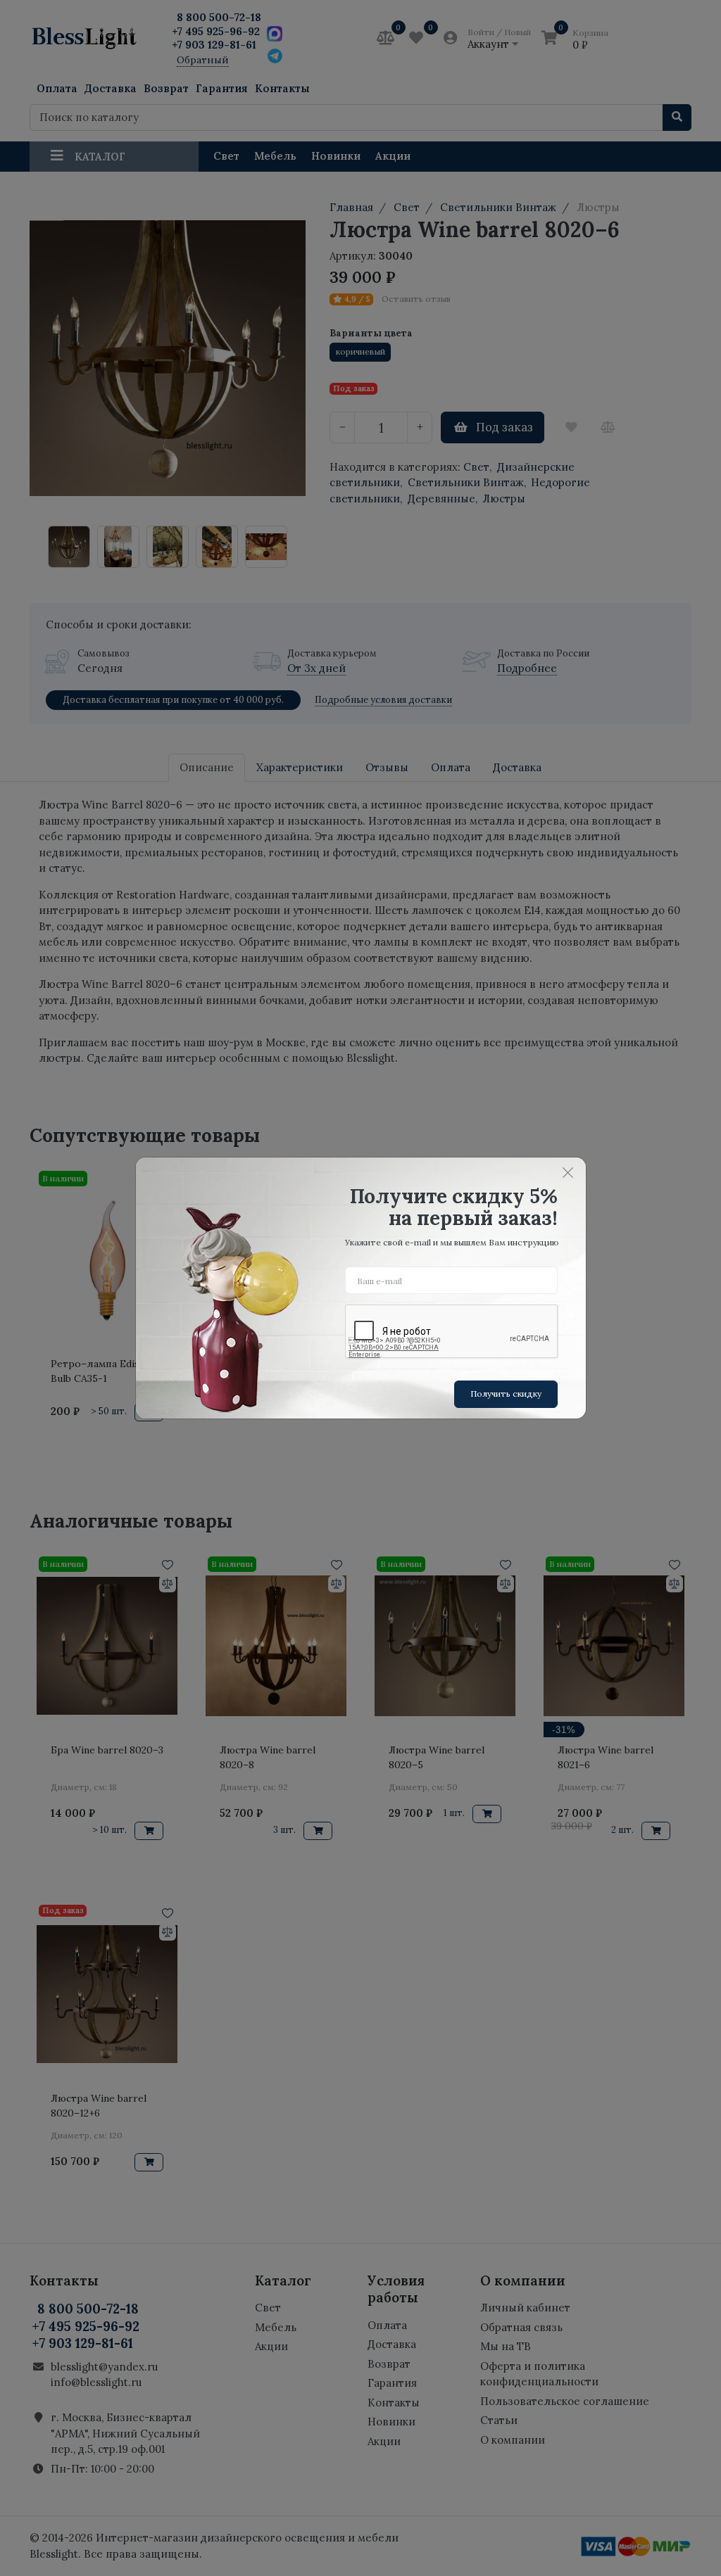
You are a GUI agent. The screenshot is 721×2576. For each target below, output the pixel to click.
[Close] (568, 1172)
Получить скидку (506, 1394)
